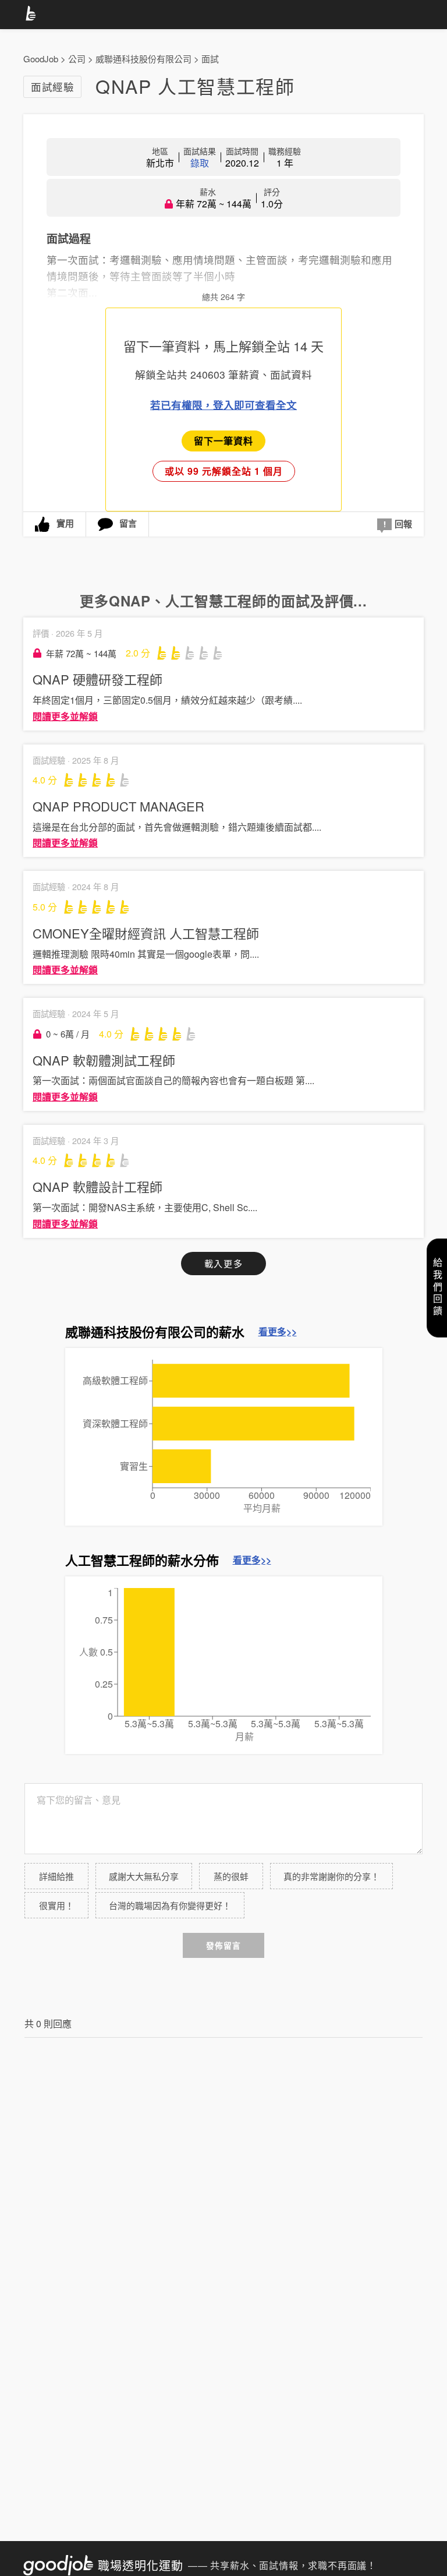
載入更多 (223, 1263)
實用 (65, 523)
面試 (210, 59)
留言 (128, 523)
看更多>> (278, 1332)
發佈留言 (223, 1945)
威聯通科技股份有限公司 (143, 59)
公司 (77, 59)
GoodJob (41, 59)
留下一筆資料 (223, 441)
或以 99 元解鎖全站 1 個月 (224, 471)
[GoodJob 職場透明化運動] (33, 15)
